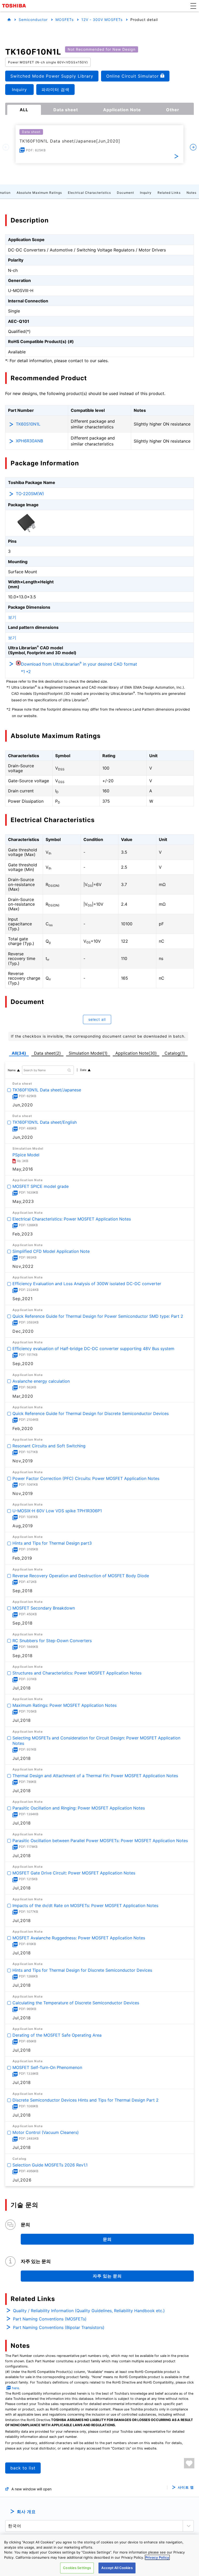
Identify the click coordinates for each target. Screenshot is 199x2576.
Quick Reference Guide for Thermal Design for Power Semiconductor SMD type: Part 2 (98, 1316)
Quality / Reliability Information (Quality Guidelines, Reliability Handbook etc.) (89, 2311)
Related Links (169, 193)
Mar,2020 (23, 1396)
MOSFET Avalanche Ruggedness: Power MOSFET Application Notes (79, 1938)
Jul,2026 (22, 2180)
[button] (193, 6)
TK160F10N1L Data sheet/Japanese (47, 1090)
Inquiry (146, 193)
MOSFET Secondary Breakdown (44, 1608)
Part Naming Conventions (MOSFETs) (50, 2319)
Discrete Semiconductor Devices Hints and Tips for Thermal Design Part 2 (86, 2100)
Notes (191, 193)
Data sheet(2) (47, 1053)
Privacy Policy (157, 2557)
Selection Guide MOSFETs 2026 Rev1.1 (50, 2165)
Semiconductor (33, 20)
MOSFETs (65, 20)
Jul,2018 (22, 1688)
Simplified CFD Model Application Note (51, 1251)
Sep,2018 (23, 1591)
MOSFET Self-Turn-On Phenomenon (47, 2068)
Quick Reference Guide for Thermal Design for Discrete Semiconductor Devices (91, 1413)
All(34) (19, 1053)
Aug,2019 (23, 1526)
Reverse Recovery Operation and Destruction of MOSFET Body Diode (81, 1576)
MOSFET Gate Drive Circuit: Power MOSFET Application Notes (74, 1873)
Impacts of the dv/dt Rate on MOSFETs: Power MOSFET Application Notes (85, 1905)
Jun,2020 (23, 1105)
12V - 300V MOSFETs (102, 20)
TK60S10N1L (28, 424)
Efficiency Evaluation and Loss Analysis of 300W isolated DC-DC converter (87, 1284)
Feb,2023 (23, 1234)
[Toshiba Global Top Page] (15, 6)
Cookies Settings (77, 2568)
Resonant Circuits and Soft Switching (49, 1446)
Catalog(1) (175, 1053)
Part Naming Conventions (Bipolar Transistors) (59, 2327)
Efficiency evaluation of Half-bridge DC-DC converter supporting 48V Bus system (93, 1349)
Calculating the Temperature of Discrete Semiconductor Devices (76, 2003)
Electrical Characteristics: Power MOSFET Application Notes (72, 1219)
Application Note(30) (136, 1053)
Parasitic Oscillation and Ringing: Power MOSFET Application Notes (79, 1808)
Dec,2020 (23, 1331)
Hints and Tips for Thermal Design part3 (52, 1543)
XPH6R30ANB (29, 441)
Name (12, 1070)
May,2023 (23, 1201)
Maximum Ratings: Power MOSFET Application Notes (65, 1706)
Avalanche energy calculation (41, 1381)
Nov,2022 (23, 1266)
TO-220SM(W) (30, 494)
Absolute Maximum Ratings (39, 193)
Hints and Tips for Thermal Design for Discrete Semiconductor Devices (82, 1970)
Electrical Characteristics (89, 193)
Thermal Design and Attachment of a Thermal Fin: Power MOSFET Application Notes (95, 1776)
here (15, 2388)
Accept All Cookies (117, 2568)
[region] (99, 2555)
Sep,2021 (23, 1299)
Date (83, 1070)
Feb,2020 (23, 1428)
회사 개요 (26, 2512)
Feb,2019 (22, 1558)
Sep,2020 (23, 1364)
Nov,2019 (23, 1461)
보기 (12, 617)
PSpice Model (26, 1155)
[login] (189, 2463)
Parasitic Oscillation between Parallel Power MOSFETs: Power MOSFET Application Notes (100, 1841)
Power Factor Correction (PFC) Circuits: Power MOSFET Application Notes (86, 1478)
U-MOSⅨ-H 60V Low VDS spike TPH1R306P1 (57, 1511)
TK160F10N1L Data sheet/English (45, 1122)
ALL (24, 110)
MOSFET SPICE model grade (41, 1187)
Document (125, 193)
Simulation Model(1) (88, 1053)
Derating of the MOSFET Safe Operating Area (57, 2035)
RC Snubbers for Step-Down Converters (52, 1641)
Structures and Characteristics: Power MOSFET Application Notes (77, 1673)
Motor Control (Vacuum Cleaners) (46, 2133)
